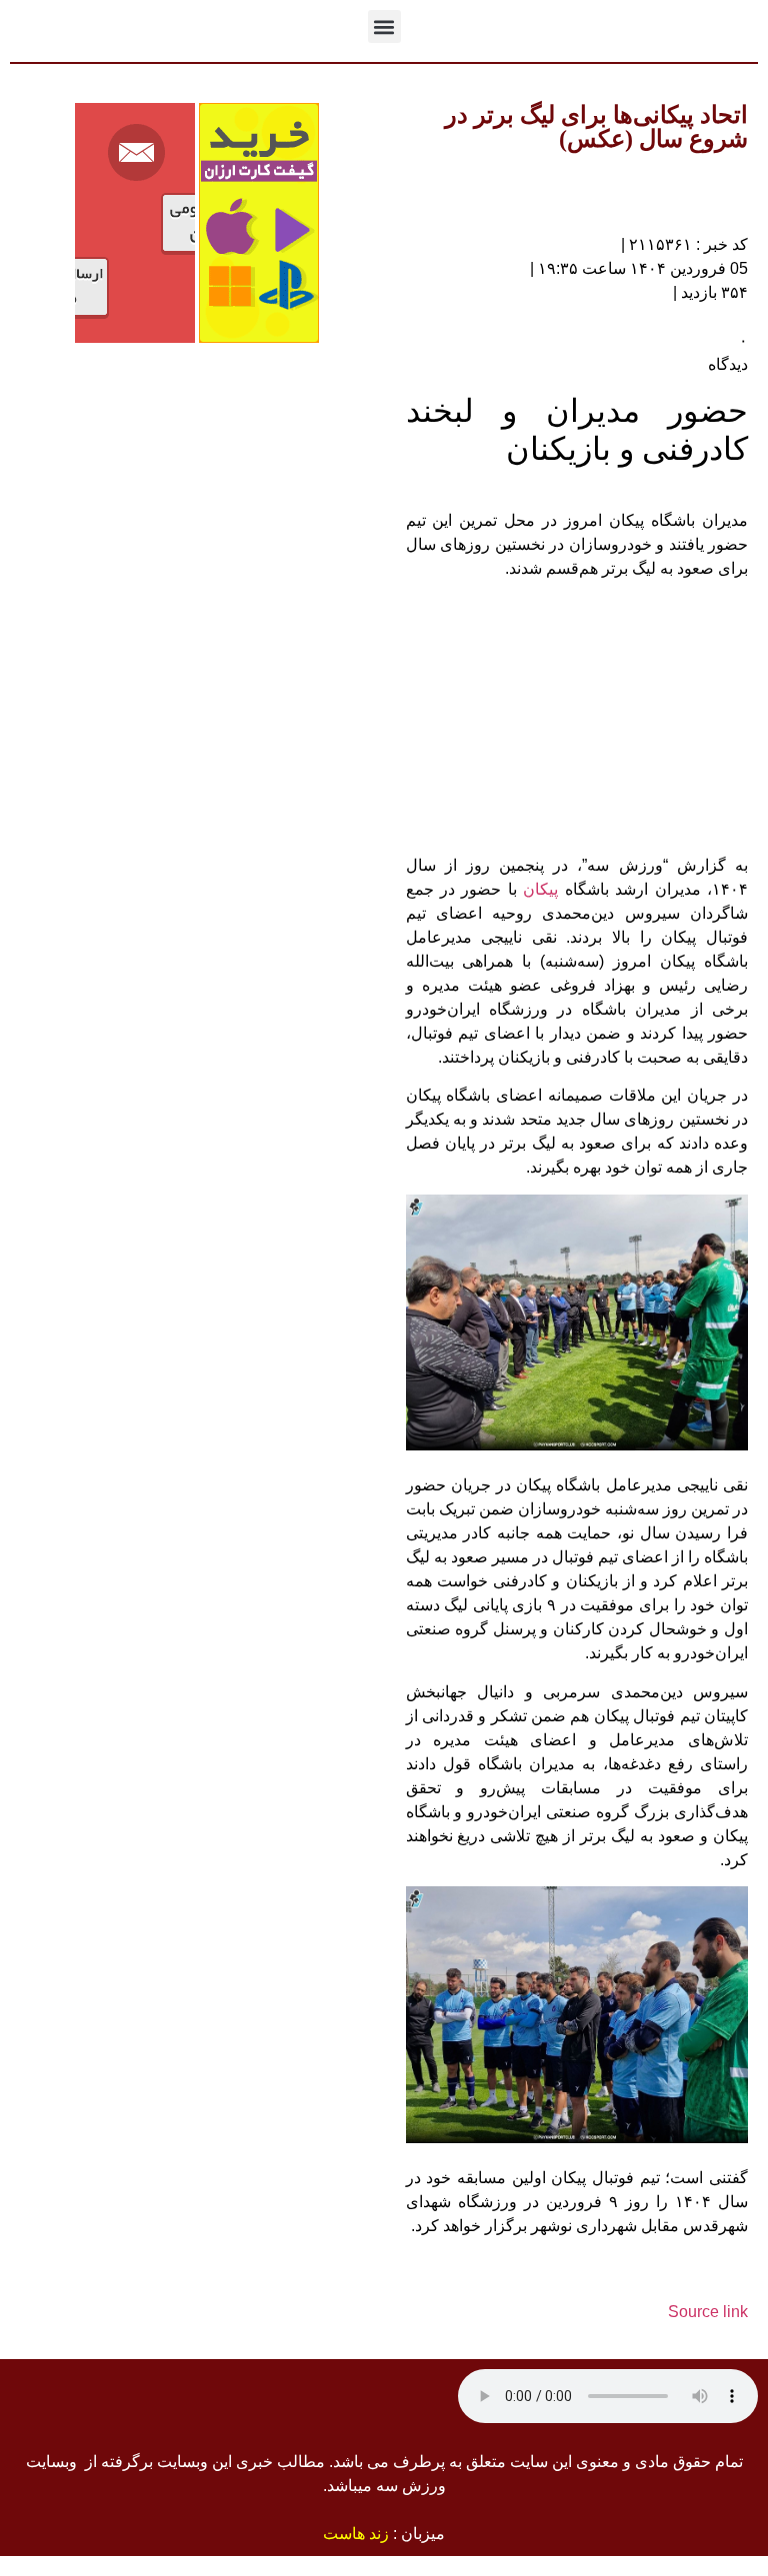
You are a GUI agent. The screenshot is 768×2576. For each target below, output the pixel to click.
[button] (384, 26)
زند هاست (356, 2534)
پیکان (540, 889)
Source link (708, 2312)
